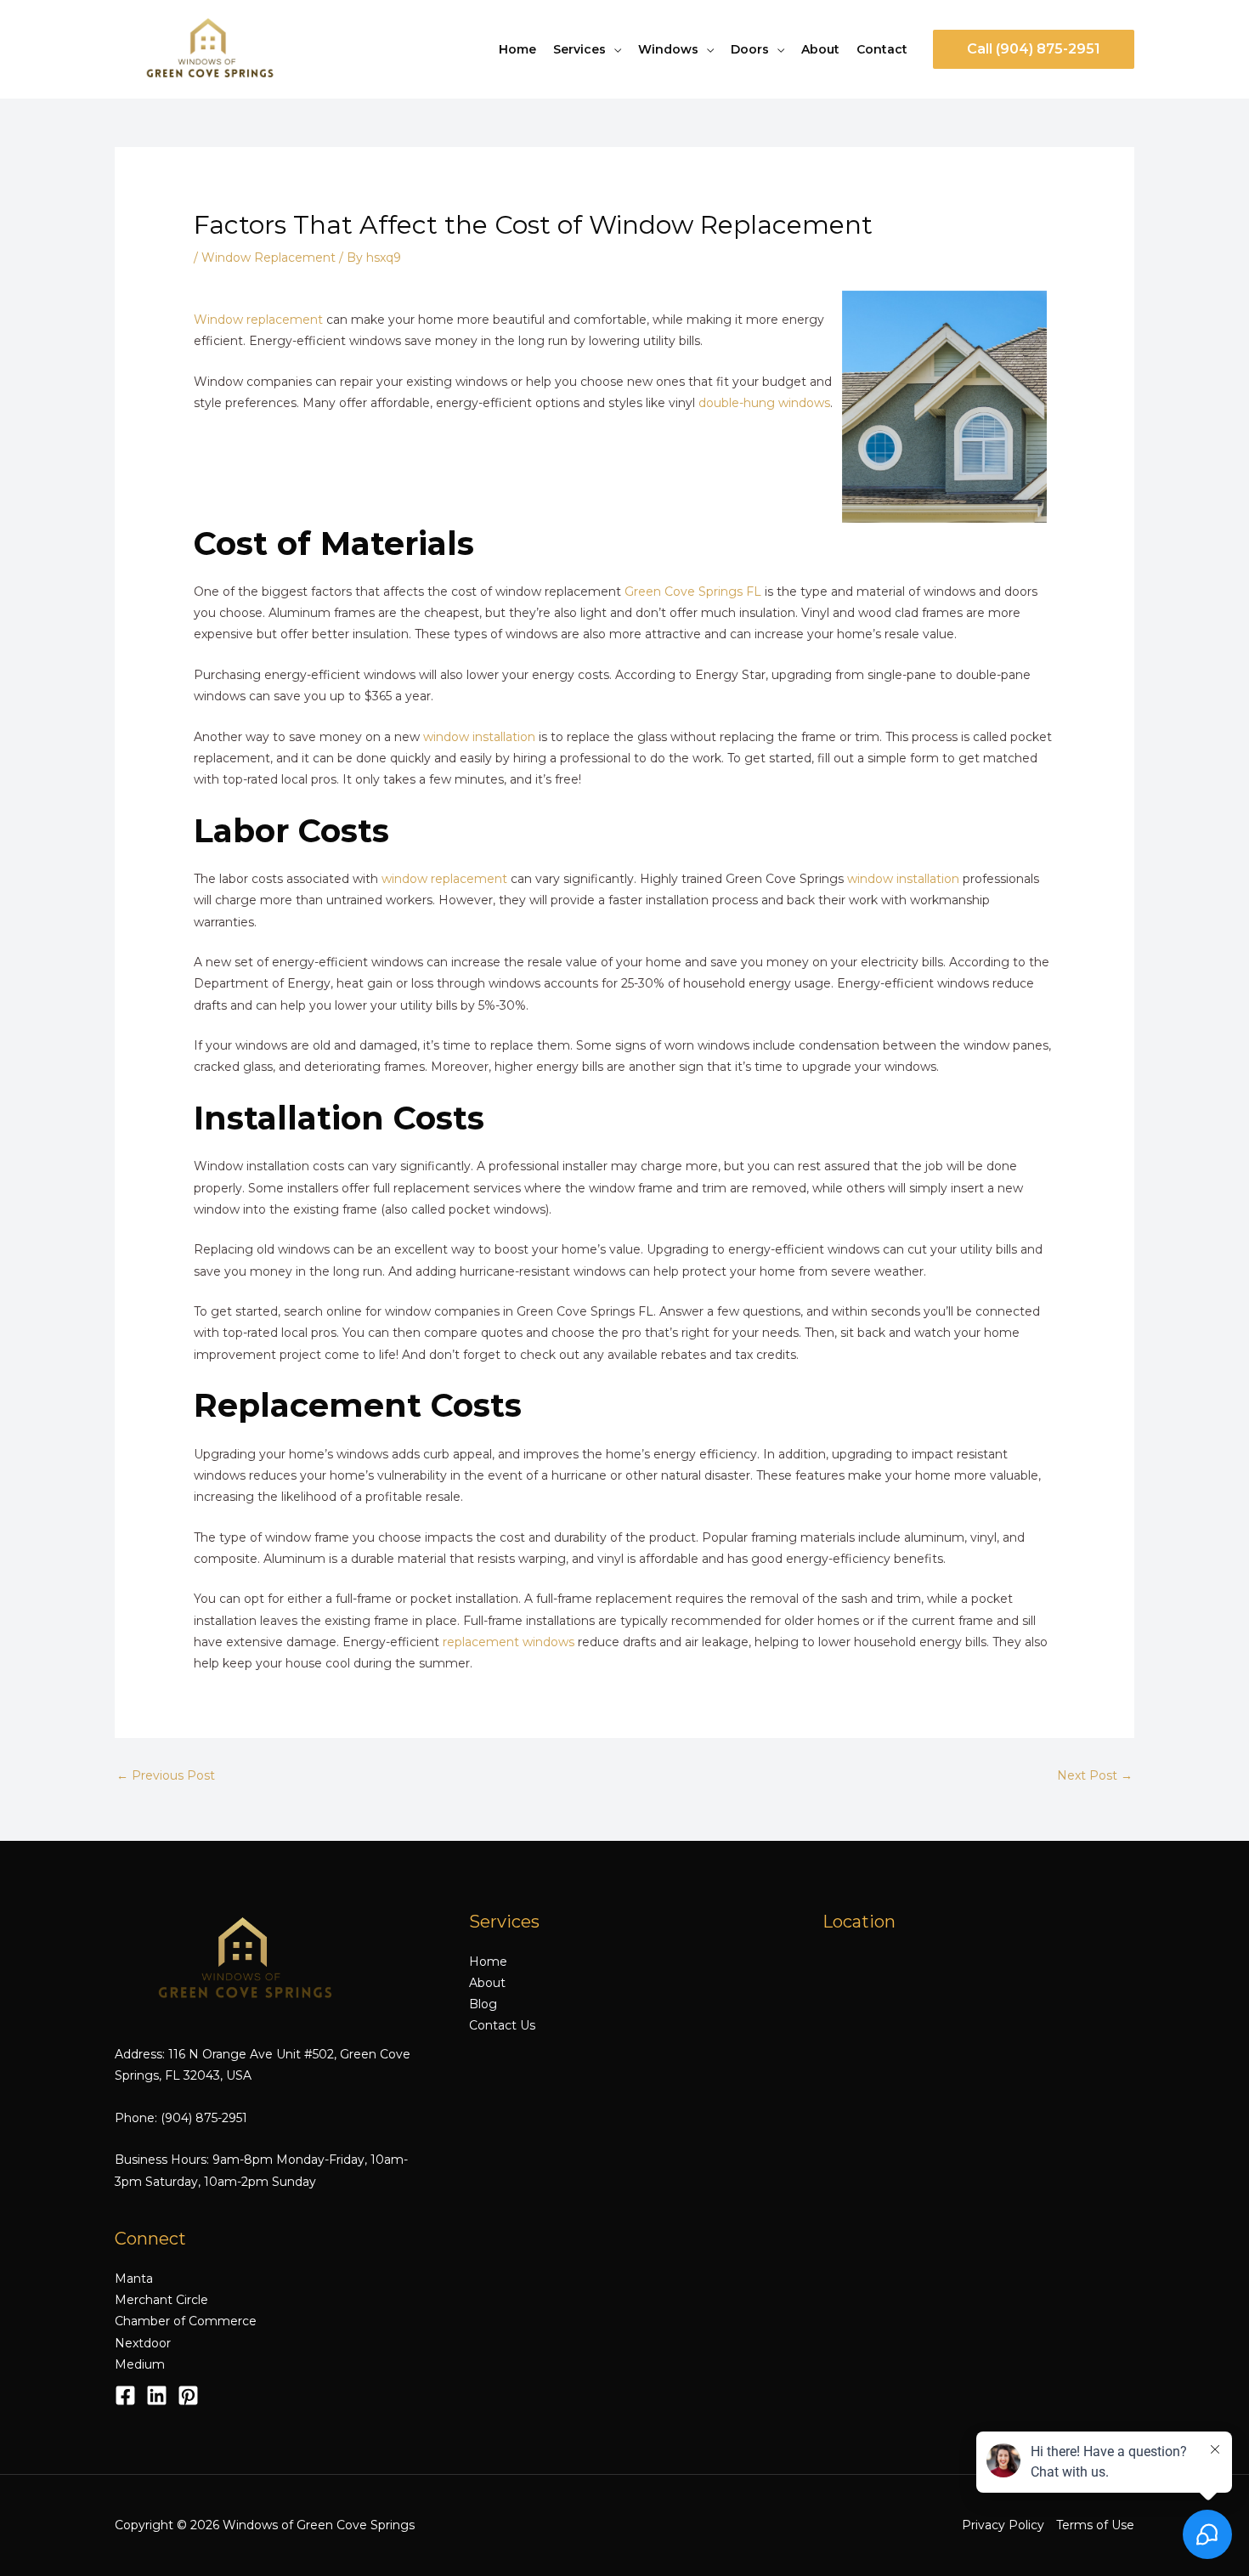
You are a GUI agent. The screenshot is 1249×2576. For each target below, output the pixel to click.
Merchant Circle (161, 2300)
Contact (882, 49)
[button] (1034, 49)
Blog (483, 2004)
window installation (479, 737)
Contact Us (502, 2025)
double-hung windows (764, 403)
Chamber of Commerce (186, 2321)
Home (517, 49)
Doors (750, 49)
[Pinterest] (188, 2395)
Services (579, 49)
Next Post (1095, 1775)
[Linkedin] (157, 2395)
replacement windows (509, 1642)
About (820, 49)
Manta (134, 2279)
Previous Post (166, 1775)
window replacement (444, 879)
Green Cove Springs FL (693, 592)
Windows (668, 49)
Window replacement (258, 320)
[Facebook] (125, 2395)
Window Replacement (268, 258)
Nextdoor (143, 2343)
